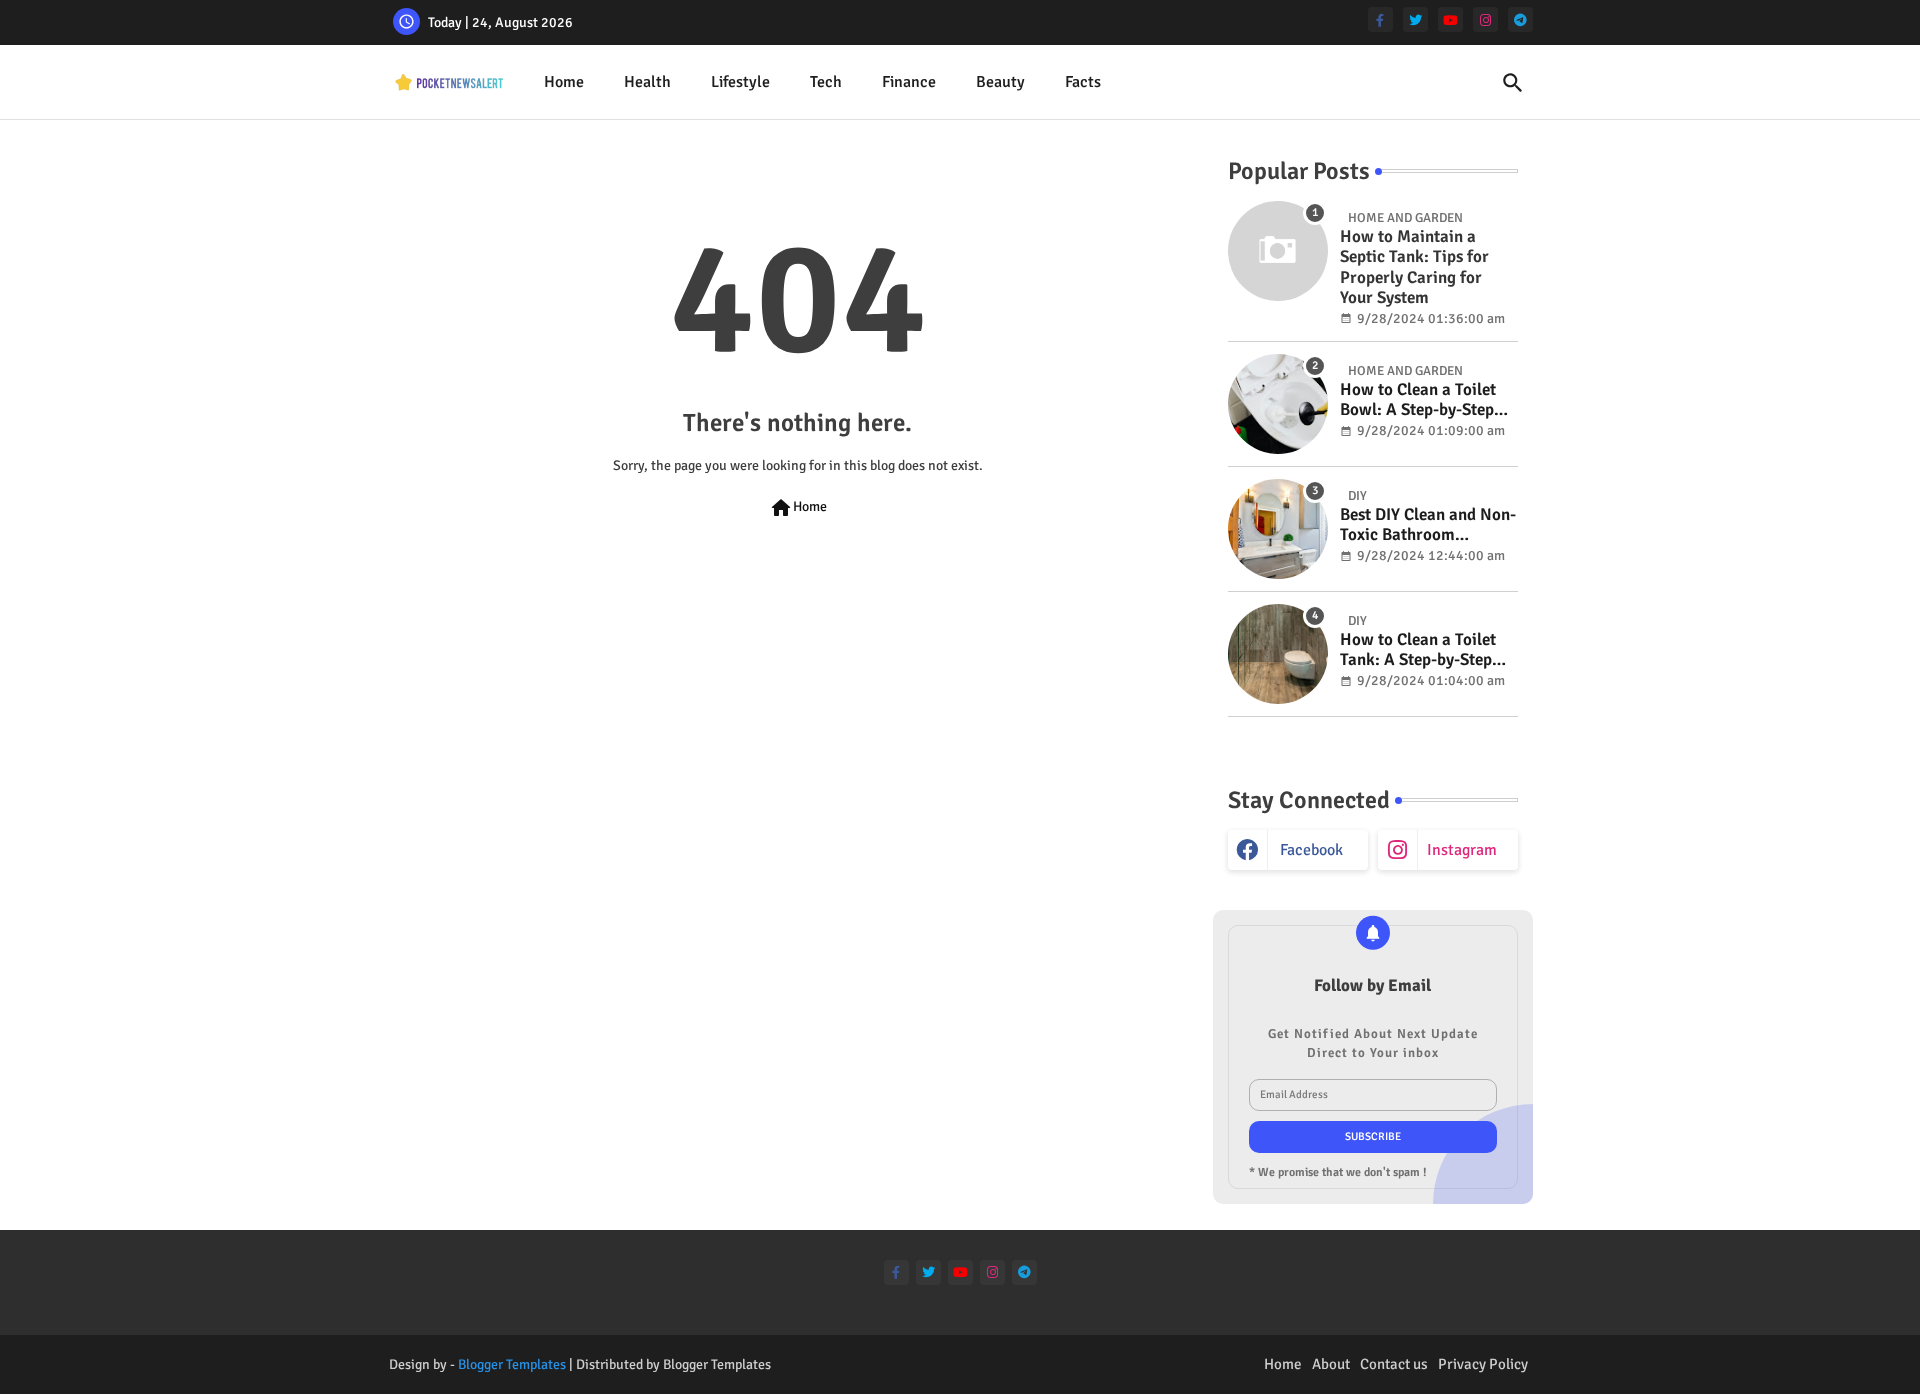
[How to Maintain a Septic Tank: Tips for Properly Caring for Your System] (1278, 251)
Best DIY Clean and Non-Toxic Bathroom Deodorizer (1428, 525)
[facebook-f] (1380, 19)
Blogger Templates (512, 1364)
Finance (909, 82)
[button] (1513, 83)
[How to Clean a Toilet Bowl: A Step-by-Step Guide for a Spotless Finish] (1278, 404)
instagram (1462, 850)
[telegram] (1520, 19)
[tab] (564, 82)
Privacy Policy (1483, 1364)
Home (564, 82)
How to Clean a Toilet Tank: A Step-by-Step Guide (1418, 650)
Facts (1083, 82)
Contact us (1394, 1364)
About (1331, 1364)
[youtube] (1450, 19)
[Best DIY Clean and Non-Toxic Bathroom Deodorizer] (1278, 529)
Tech (826, 82)
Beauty (1000, 82)
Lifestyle (740, 82)
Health (647, 82)
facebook (1311, 850)
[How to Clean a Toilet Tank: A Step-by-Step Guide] (1278, 654)
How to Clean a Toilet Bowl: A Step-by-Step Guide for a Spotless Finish (1418, 400)
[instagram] (1485, 19)
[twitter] (1415, 19)
